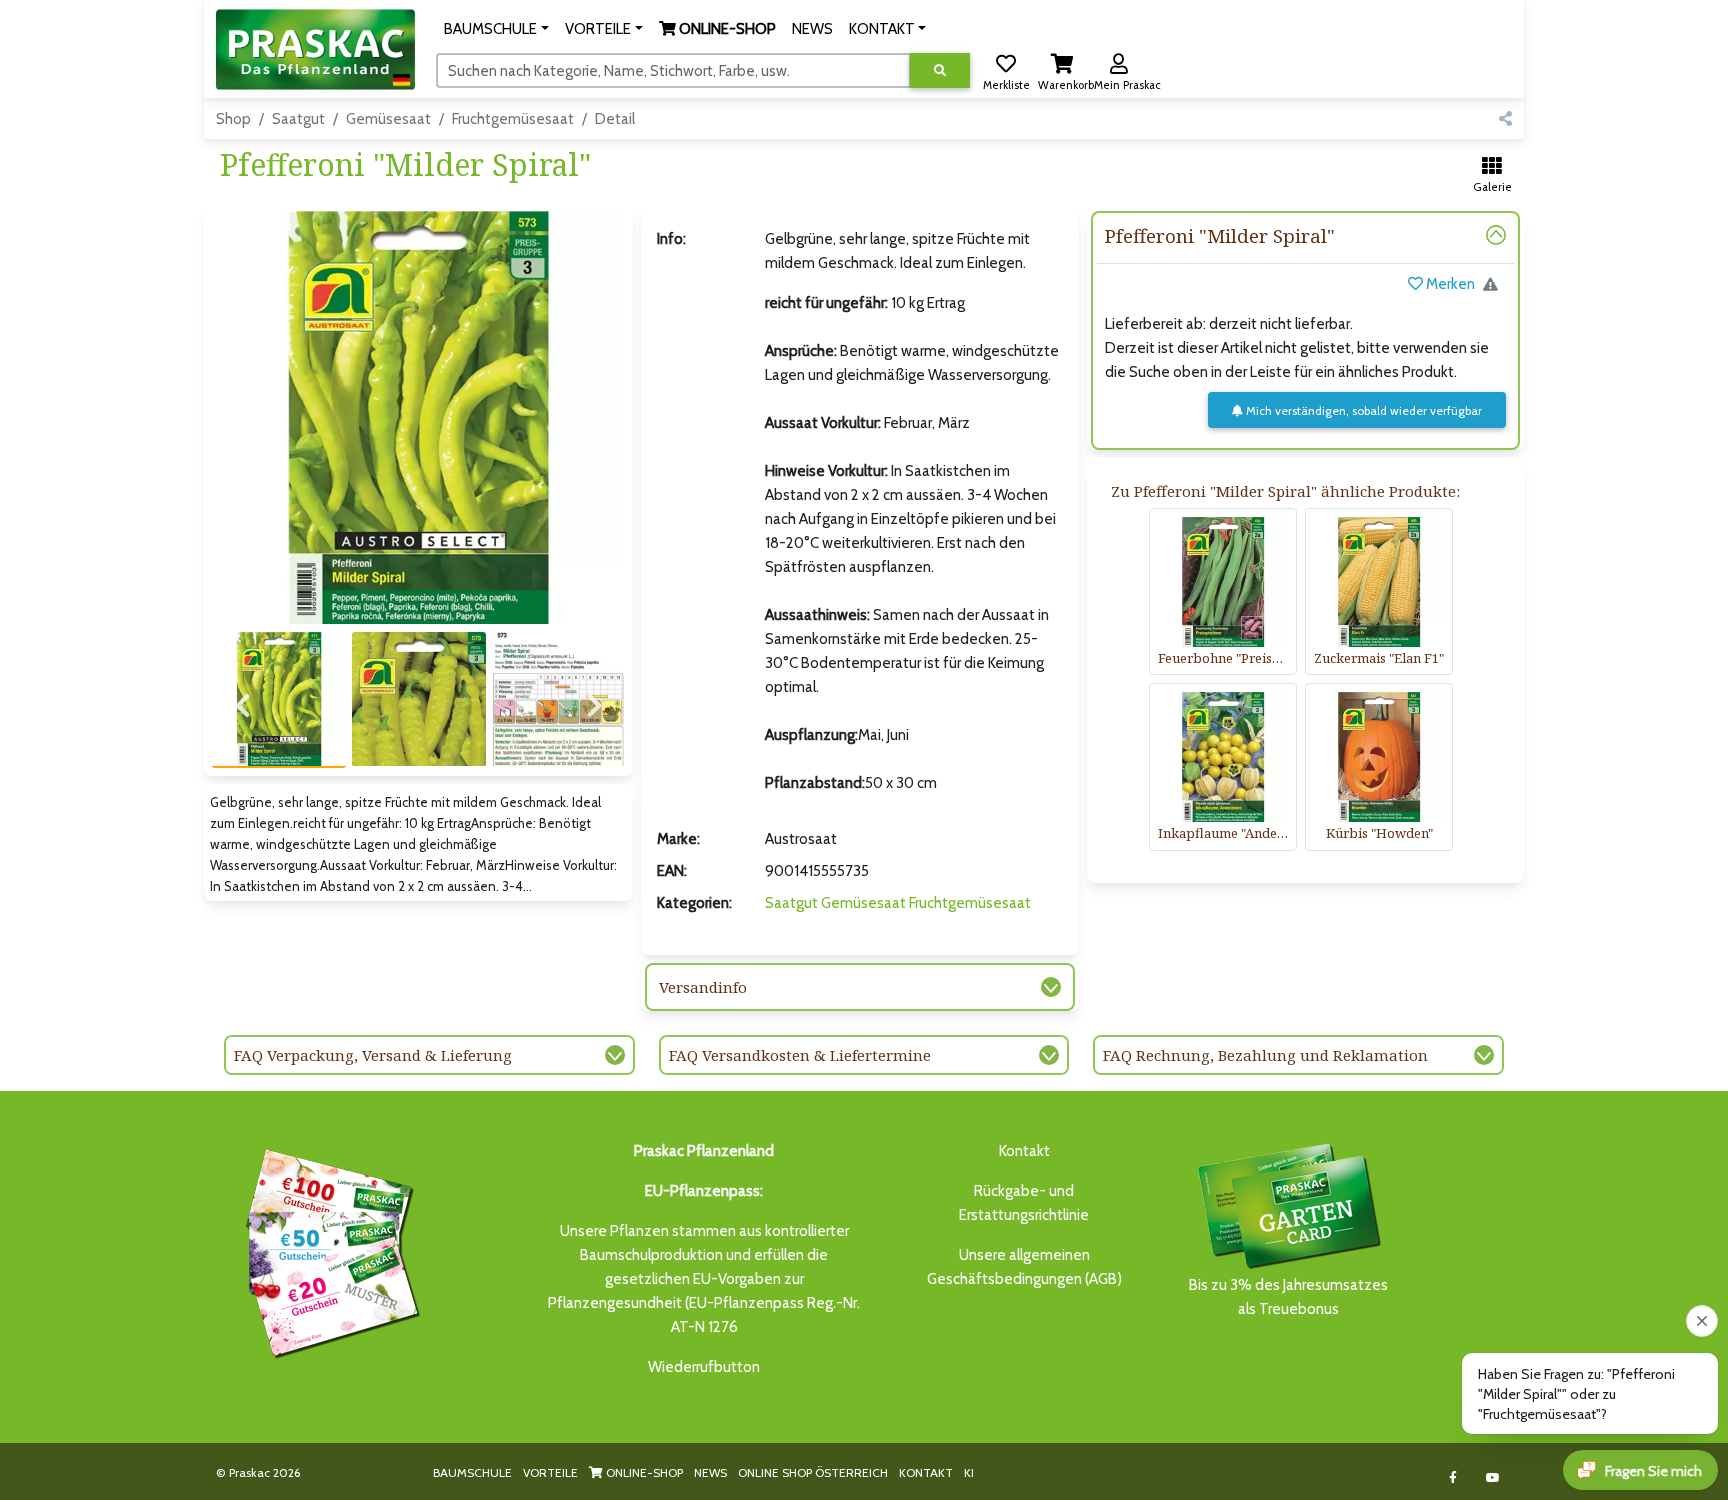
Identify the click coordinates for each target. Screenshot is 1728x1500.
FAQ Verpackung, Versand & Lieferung (373, 1055)
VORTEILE (550, 1472)
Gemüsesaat (388, 119)
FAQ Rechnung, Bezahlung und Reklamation (1265, 1055)
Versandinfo (703, 987)
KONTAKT (926, 1472)
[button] (496, 29)
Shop (233, 119)
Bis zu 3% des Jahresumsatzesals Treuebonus (1288, 1297)
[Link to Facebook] (1453, 1477)
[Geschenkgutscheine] (328, 1250)
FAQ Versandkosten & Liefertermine (800, 1055)
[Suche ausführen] (940, 70)
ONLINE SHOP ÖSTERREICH (813, 1472)
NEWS (710, 1472)
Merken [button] (1449, 284)
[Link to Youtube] (1493, 1477)
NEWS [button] (812, 29)
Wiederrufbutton (704, 1367)
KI (969, 1472)
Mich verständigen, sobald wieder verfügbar (1362, 410)
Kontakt (1024, 1151)
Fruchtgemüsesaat (513, 119)
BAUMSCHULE (472, 1472)
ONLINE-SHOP (643, 1472)
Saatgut (298, 119)
